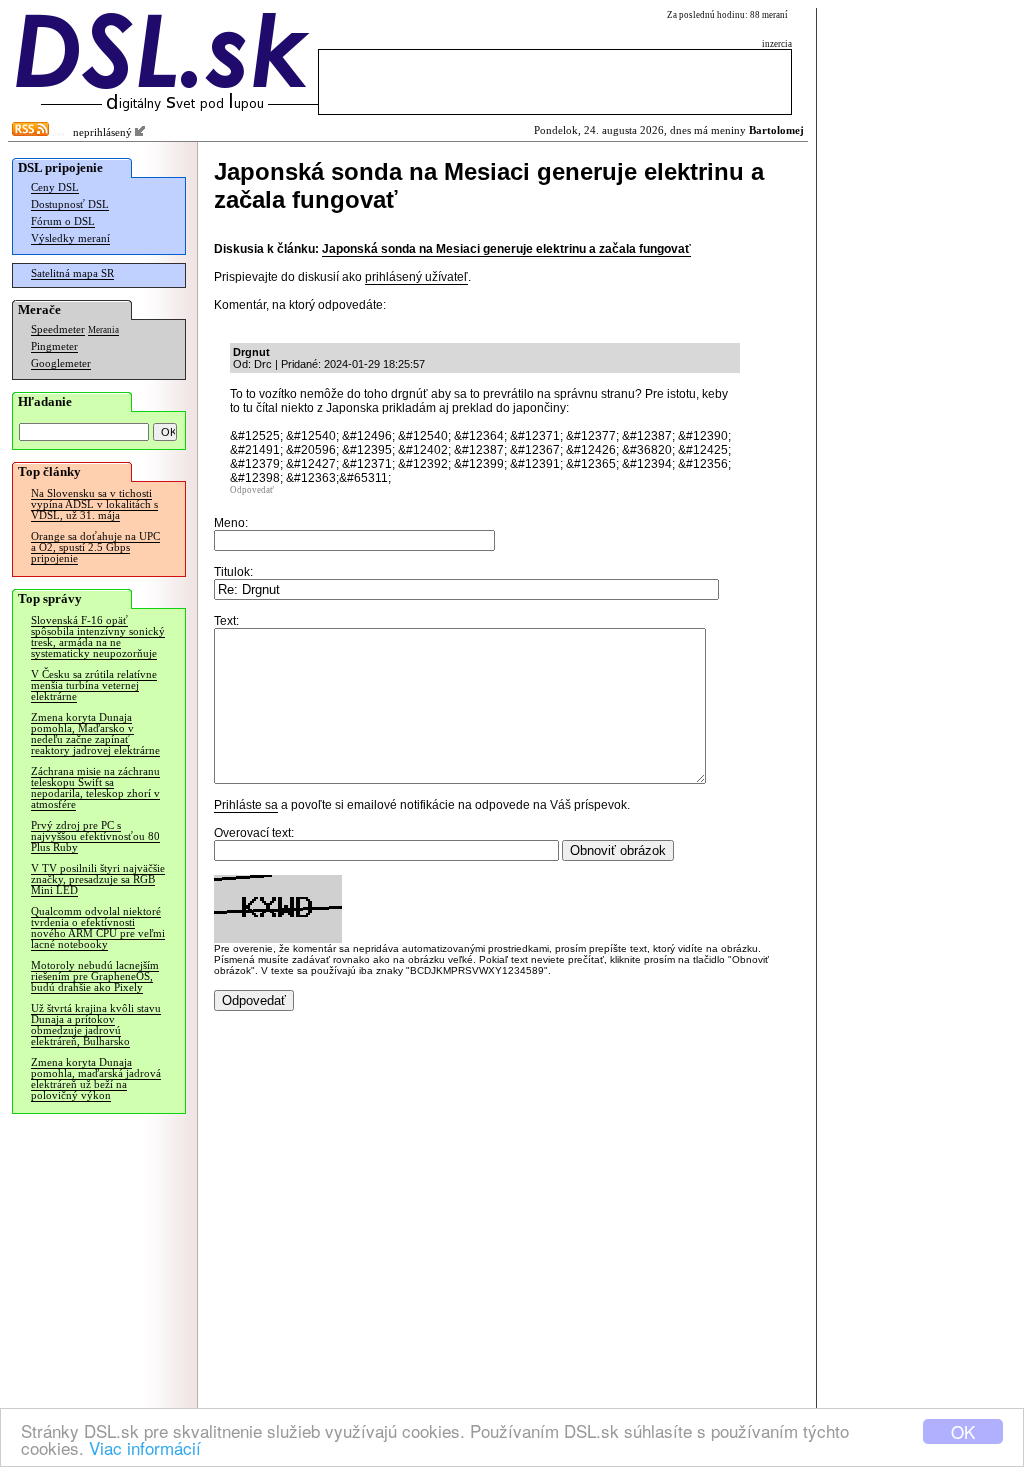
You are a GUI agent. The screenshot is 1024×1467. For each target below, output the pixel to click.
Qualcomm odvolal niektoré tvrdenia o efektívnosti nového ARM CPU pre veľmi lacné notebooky (98, 928)
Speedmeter (58, 329)
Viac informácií (145, 1447)
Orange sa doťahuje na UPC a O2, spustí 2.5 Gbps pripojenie (95, 547)
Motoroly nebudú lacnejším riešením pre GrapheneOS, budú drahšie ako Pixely (95, 976)
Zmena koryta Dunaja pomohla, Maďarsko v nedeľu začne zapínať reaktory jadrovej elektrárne (95, 734)
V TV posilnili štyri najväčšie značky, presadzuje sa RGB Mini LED (98, 879)
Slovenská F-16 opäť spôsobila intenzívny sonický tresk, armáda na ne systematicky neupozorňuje (98, 637)
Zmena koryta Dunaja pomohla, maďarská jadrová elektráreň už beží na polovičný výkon (96, 1079)
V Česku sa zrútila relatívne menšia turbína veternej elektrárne (94, 685)
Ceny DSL (55, 187)
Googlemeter (61, 363)
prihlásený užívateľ (416, 277)
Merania (103, 330)
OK (963, 1431)
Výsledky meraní (70, 238)
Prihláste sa (246, 805)
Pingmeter (54, 346)
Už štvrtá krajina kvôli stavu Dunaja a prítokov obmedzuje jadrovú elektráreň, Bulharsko (96, 1025)
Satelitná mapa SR (72, 273)
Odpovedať (252, 490)
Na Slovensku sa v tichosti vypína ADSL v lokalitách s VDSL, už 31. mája (94, 504)
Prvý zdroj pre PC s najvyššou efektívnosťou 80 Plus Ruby (95, 836)
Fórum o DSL (63, 221)
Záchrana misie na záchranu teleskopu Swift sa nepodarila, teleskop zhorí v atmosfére (95, 788)
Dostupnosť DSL (70, 204)
